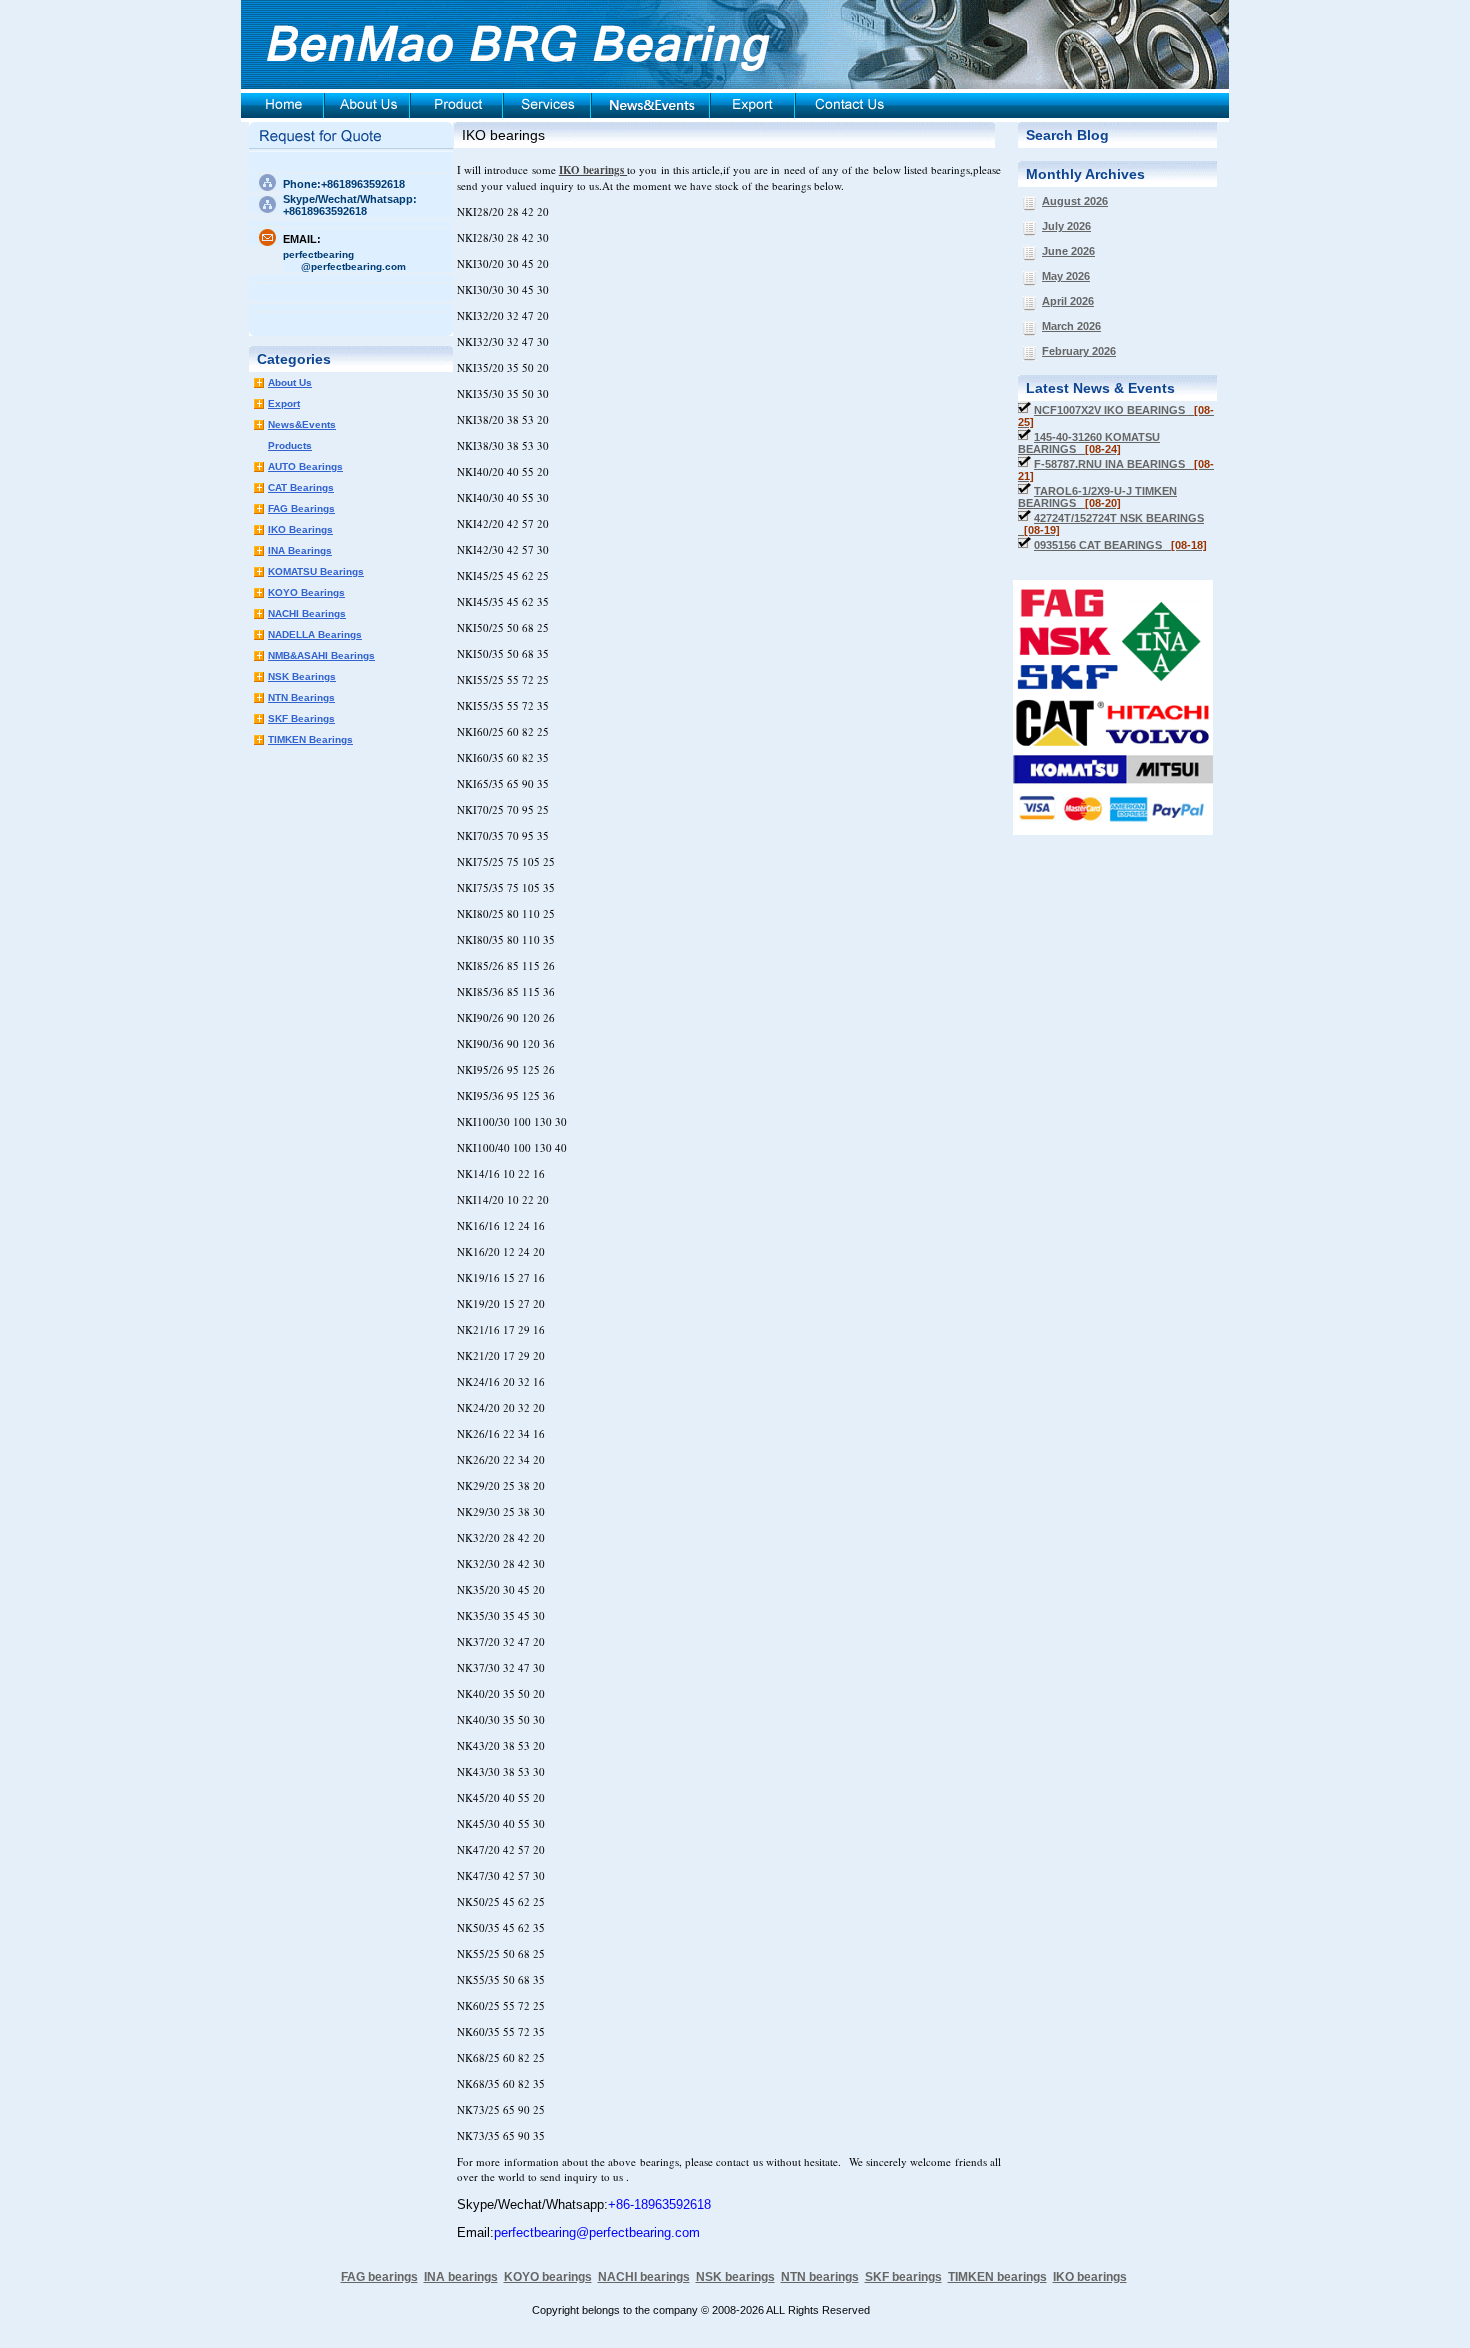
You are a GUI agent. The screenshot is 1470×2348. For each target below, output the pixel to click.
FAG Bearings (301, 508)
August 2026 (1075, 201)
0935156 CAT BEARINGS (1120, 545)
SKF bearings (903, 2277)
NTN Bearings (301, 697)
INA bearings (461, 2277)
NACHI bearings (644, 2277)
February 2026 (1079, 351)
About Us (290, 382)
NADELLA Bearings (315, 634)
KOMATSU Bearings (316, 571)
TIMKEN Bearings (310, 739)
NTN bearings (820, 2277)
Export (284, 403)
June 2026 (1068, 251)
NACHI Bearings (307, 613)
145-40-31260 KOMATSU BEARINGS (1089, 443)
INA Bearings (300, 550)
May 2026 (1066, 276)
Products (290, 445)
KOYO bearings (548, 2277)
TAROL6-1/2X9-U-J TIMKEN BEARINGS (1097, 497)
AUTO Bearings (305, 466)
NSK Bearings (302, 676)
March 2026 (1071, 326)
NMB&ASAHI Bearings (321, 655)
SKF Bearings (301, 718)
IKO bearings (503, 135)
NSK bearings (735, 2277)
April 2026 (1068, 301)
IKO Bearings (300, 529)
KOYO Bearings (306, 592)
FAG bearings (379, 2277)
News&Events (302, 424)
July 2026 (1066, 226)
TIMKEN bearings (997, 2277)
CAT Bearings (301, 487)
